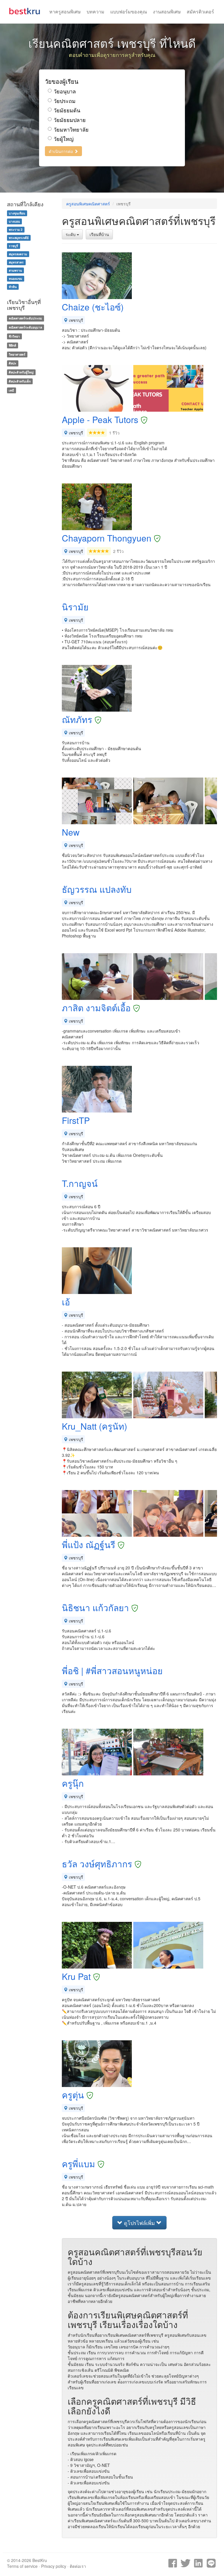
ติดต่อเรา (78, 2566)
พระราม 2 (16, 229)
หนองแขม (15, 278)
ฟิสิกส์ (12, 345)
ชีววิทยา (14, 336)
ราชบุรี (13, 246)
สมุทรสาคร (16, 262)
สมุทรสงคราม (18, 254)
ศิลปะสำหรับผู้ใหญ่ (21, 372)
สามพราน (15, 270)
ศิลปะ (13, 363)
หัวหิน (13, 287)
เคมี (11, 390)
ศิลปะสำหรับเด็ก (20, 381)
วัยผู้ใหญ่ (64, 139)
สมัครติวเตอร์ (200, 12)
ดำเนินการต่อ (61, 151)
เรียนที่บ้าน (99, 234)
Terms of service (22, 2566)
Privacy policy (54, 2566)
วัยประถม (65, 101)
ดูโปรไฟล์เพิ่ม (139, 2223)
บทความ (96, 12)
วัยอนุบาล (65, 91)
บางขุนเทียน (17, 213)
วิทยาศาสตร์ (17, 354)
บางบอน (14, 221)
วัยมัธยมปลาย (70, 120)
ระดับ (71, 234)
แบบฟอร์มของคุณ (129, 12)
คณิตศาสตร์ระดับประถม (25, 318)
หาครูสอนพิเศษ (65, 12)
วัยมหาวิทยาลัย (71, 129)
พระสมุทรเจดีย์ (19, 238)
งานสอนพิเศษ (167, 12)
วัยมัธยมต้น (67, 110)
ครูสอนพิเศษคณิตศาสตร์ (88, 204)
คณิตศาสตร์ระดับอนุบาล (25, 327)
